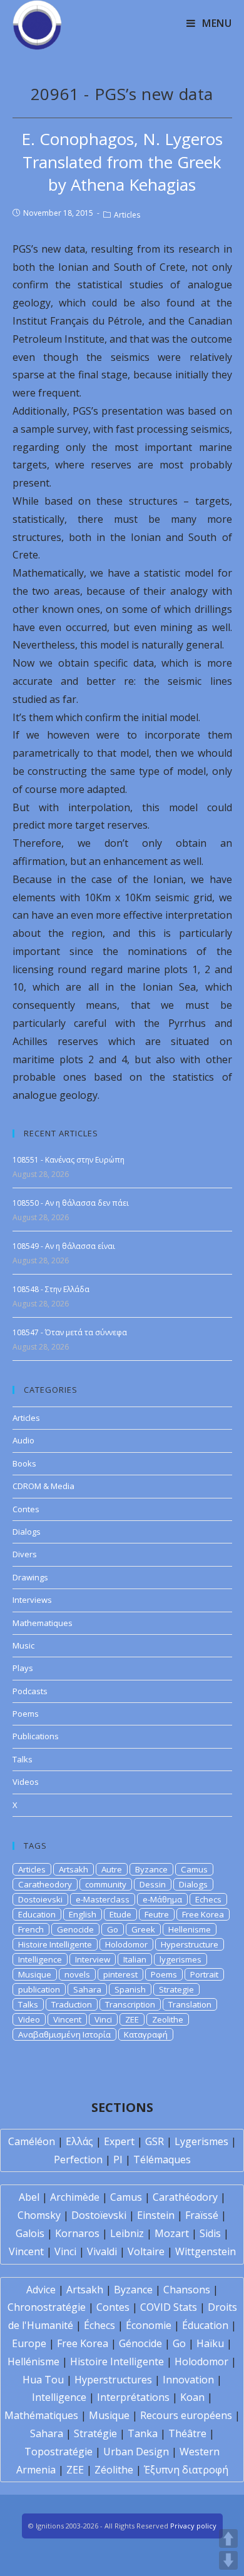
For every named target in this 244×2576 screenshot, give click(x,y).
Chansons (187, 2290)
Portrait (204, 1974)
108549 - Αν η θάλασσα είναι (64, 1246)
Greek (143, 1929)
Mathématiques (41, 2415)
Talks (23, 1759)
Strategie (176, 1989)
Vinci (103, 2019)
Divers (25, 1554)
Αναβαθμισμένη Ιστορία (64, 2034)
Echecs (208, 1899)
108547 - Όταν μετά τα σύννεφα (70, 1332)
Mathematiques (43, 1623)
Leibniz (127, 2233)
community (106, 1884)
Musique (35, 1974)
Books (24, 1463)
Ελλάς (79, 2141)
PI (118, 2159)
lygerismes (180, 1959)
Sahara (87, 1989)
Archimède (75, 2197)
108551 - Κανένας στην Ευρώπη (69, 1160)
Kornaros (77, 2233)
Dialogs (27, 1532)
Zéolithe (114, 2470)
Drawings (30, 1577)
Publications (36, 1736)
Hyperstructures (113, 2380)
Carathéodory (185, 2197)
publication (39, 1989)
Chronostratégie (47, 2307)
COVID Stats (169, 2307)
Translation (190, 2004)
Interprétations (133, 2397)
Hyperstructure (190, 1944)
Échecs (99, 2325)
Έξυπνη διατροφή (186, 2470)
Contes (26, 1509)
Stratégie (95, 2433)
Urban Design (136, 2452)
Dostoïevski (99, 2215)
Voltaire (146, 2251)
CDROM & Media (43, 1486)
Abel (29, 2197)
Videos (26, 1782)
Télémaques (162, 2159)
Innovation (188, 2380)
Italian (135, 1959)
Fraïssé (202, 2215)
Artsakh (74, 1869)
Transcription (130, 2004)
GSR (155, 2141)
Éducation (205, 2325)
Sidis (210, 2233)
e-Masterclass (103, 1899)
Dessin (153, 1884)
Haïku (210, 2343)
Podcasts (30, 1691)
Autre (112, 1869)
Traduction (72, 2004)
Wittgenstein (206, 2251)
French (31, 1929)
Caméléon (32, 2141)
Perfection (78, 2159)
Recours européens (186, 2415)
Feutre (157, 1914)
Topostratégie (58, 2452)
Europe (29, 2343)
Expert (119, 2141)
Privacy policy (193, 2526)
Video (29, 2019)
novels (77, 1974)
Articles (127, 215)
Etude (120, 1914)
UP (228, 2538)
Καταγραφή (146, 2034)
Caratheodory (45, 1884)
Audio (23, 1440)
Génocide (140, 2343)
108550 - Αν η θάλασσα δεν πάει (71, 1203)
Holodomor (126, 1944)
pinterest (120, 1974)
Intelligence (40, 1959)
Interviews (32, 1600)
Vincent (67, 2019)
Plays (23, 1668)
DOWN (228, 2560)
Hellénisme (33, 2361)
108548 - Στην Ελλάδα (51, 1289)
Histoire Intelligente (55, 1944)
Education (37, 1914)
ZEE (132, 2019)
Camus (194, 1869)
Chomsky (39, 2215)
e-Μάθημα (162, 1899)
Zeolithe (168, 2019)
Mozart (172, 2233)
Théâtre (187, 2433)
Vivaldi (102, 2251)
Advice (41, 2290)
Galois (30, 2233)
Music (23, 1645)
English (83, 1914)
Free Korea (203, 1914)
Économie (149, 2325)
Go (113, 1929)
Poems (26, 1714)
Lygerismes (201, 2141)
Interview (93, 1959)
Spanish (130, 1989)
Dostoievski (40, 1899)
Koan (192, 2397)
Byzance (151, 1869)
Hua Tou (43, 2380)
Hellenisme (190, 1929)
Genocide (75, 1929)
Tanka (143, 2433)
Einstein (156, 2215)
